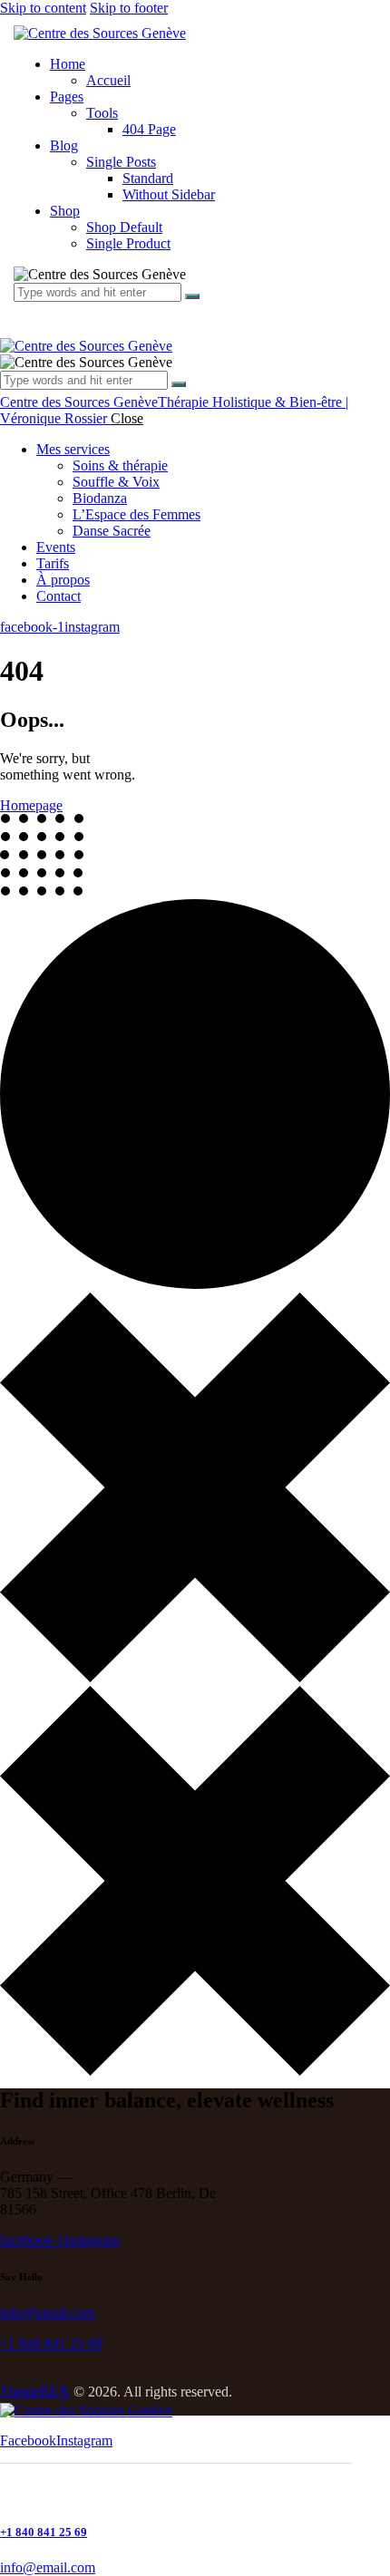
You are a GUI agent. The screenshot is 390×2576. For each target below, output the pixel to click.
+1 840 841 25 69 (51, 2344)
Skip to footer (129, 8)
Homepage (31, 805)
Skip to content (43, 8)
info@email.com (48, 2313)
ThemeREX (35, 2392)
